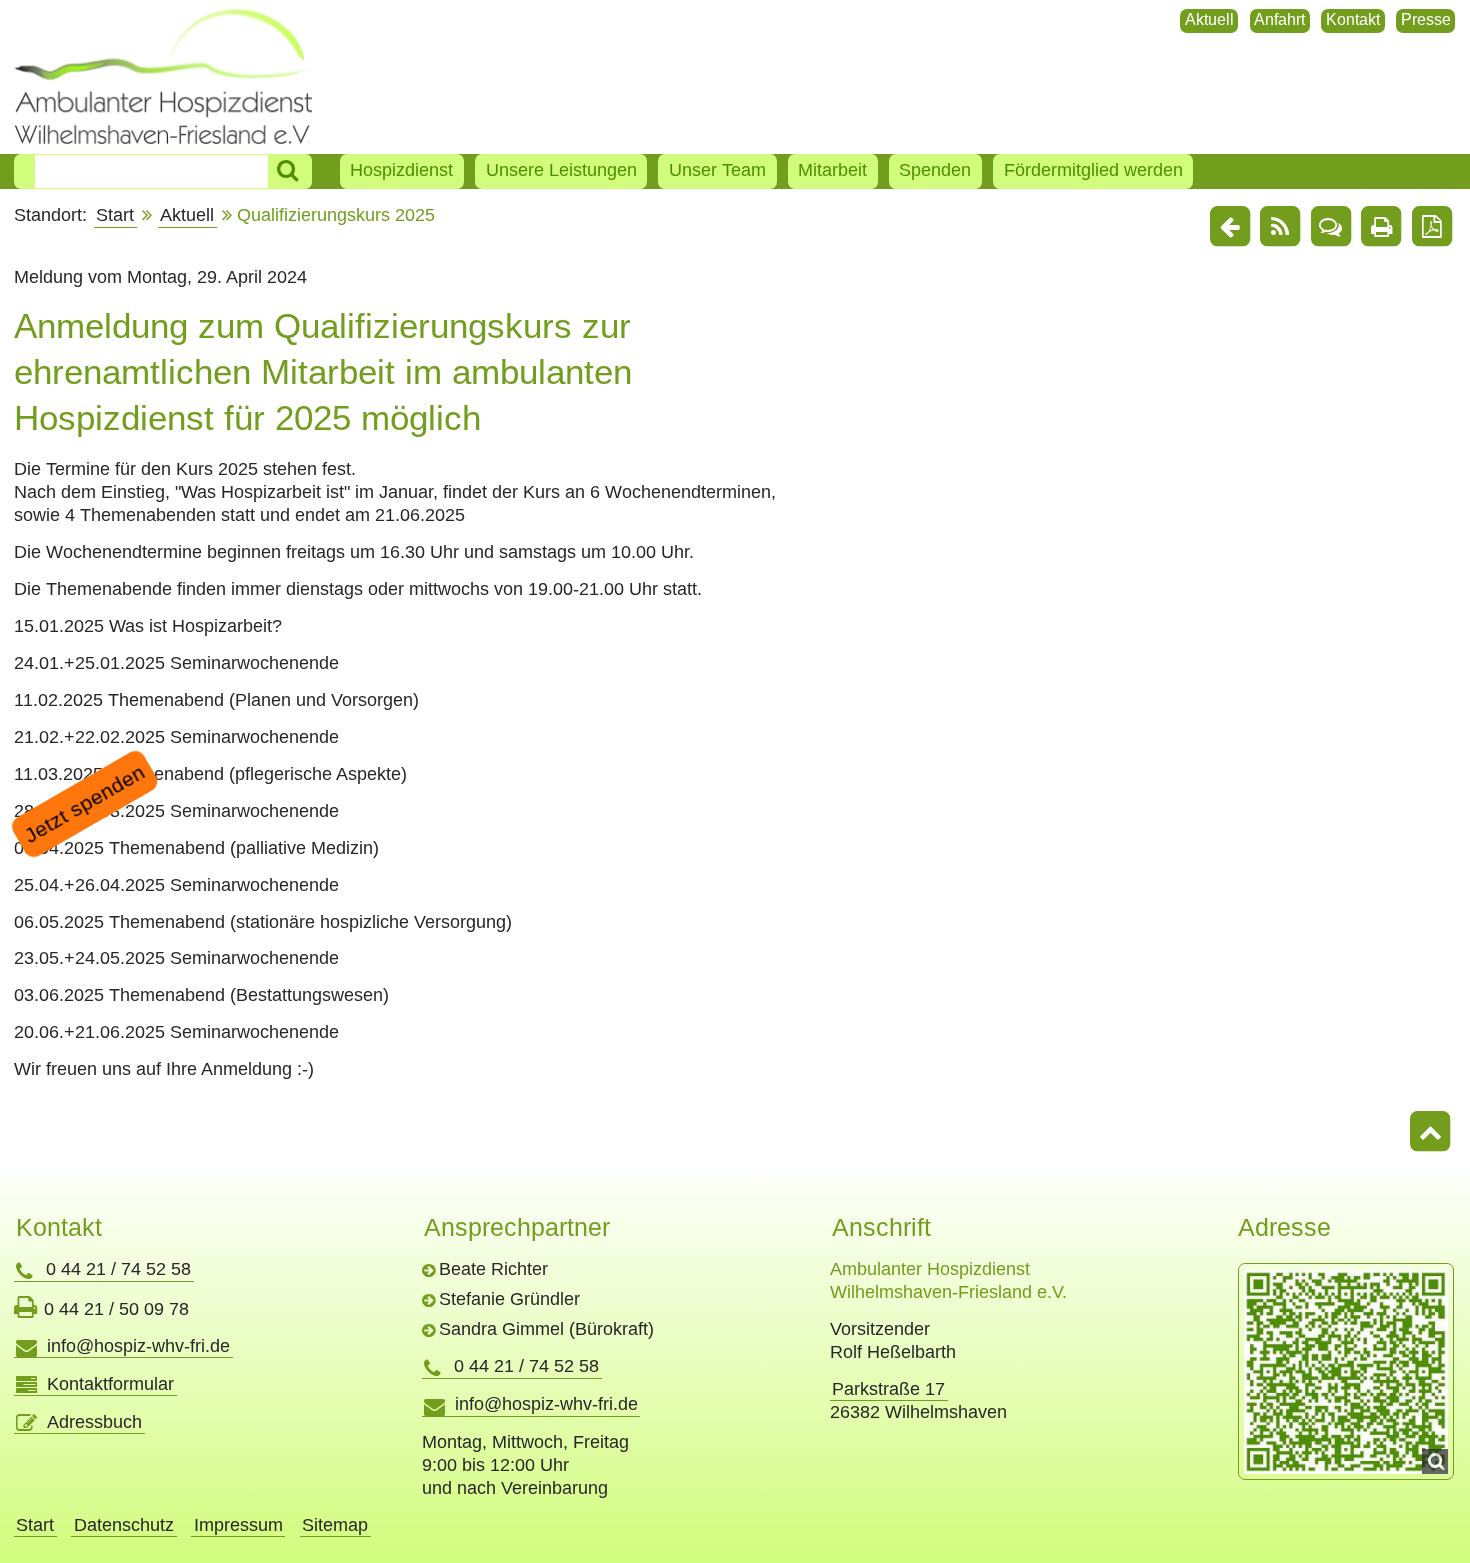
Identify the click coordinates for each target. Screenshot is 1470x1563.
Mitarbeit (832, 170)
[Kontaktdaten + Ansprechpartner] (1330, 227)
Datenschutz (124, 1525)
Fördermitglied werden (1093, 170)
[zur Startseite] (163, 76)
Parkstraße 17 (888, 1389)
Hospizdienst (401, 170)
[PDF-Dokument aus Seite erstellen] (1431, 227)
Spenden (935, 170)
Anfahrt (1279, 19)
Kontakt (1353, 19)
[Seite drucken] (1381, 227)
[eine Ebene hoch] (1230, 227)
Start (115, 215)
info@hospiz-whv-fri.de (138, 1346)
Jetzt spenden (84, 802)
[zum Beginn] (1430, 1133)
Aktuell (1209, 19)
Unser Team (717, 170)
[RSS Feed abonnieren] (1280, 227)
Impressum (238, 1525)
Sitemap (335, 1525)
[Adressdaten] (1346, 1372)
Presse (1426, 19)
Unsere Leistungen (561, 170)
